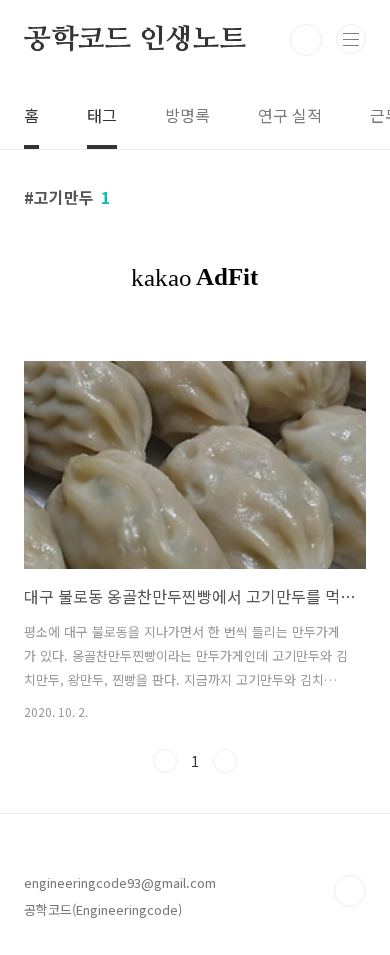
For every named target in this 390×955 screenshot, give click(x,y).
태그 (102, 115)
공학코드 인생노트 (135, 40)
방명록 (187, 115)
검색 (306, 40)
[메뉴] (351, 39)
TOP (350, 891)
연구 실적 (290, 115)
